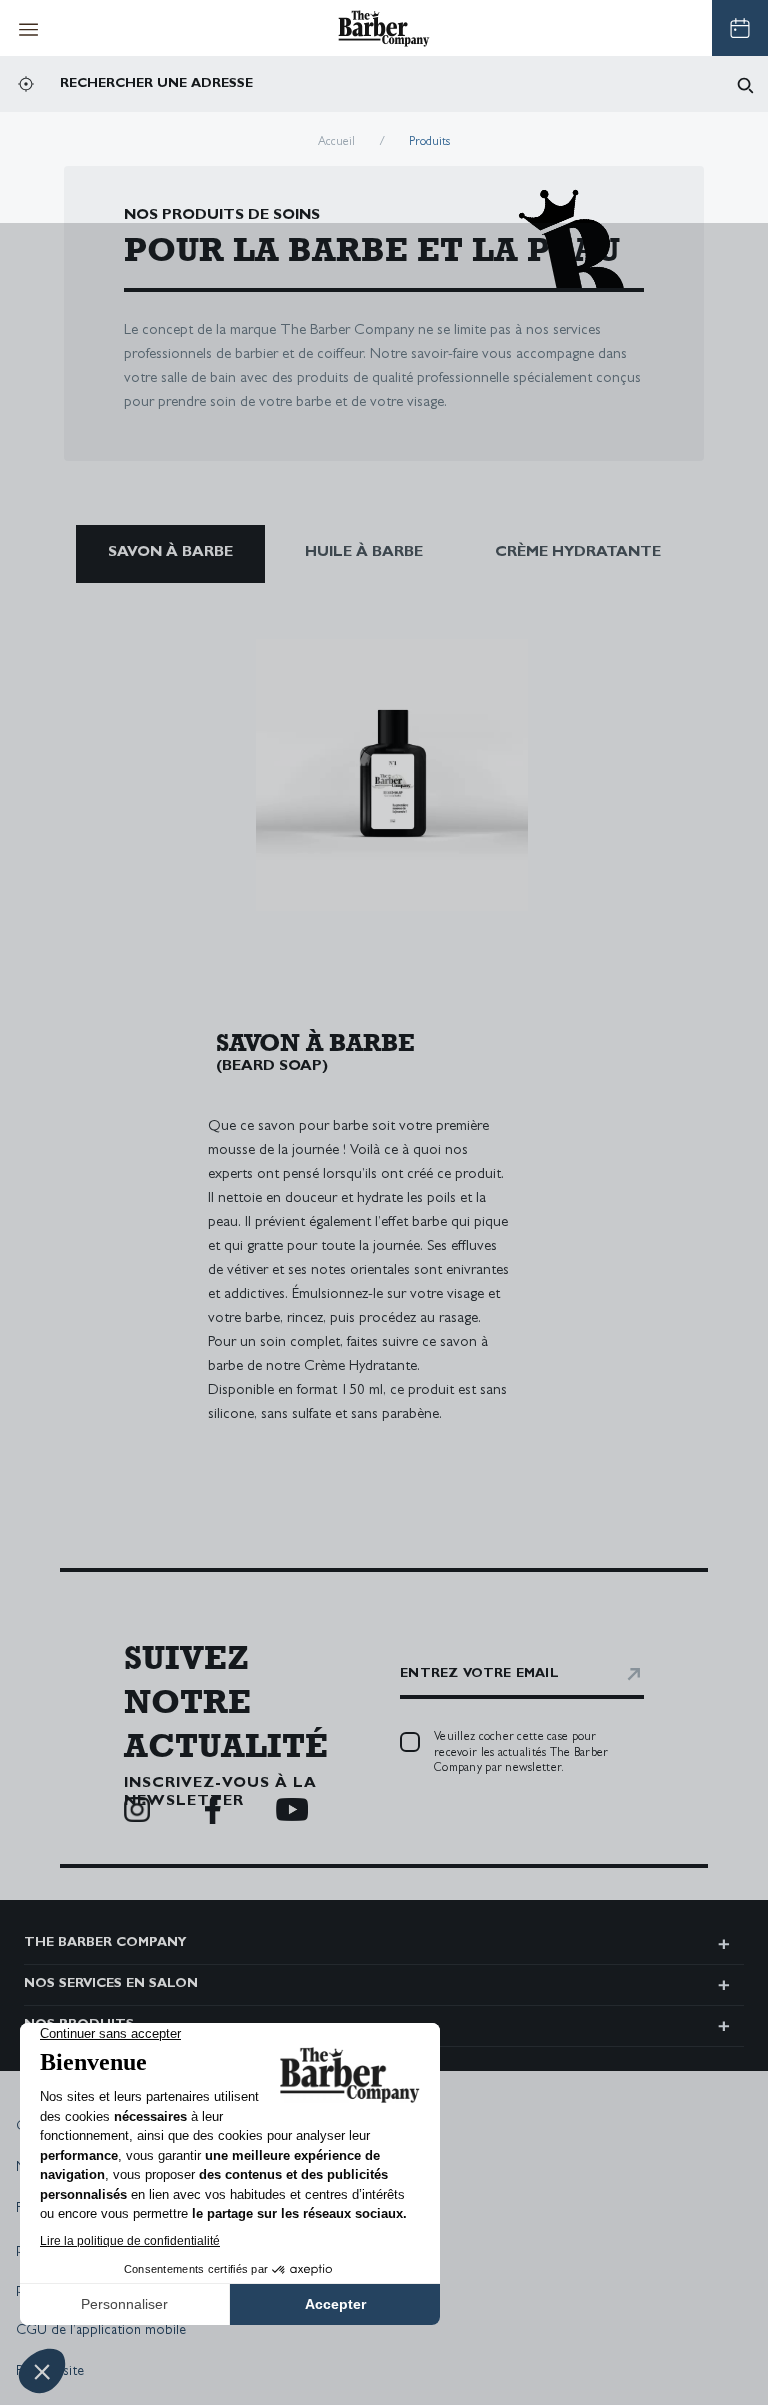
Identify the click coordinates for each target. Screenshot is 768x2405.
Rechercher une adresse (156, 84)
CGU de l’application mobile (101, 2331)
